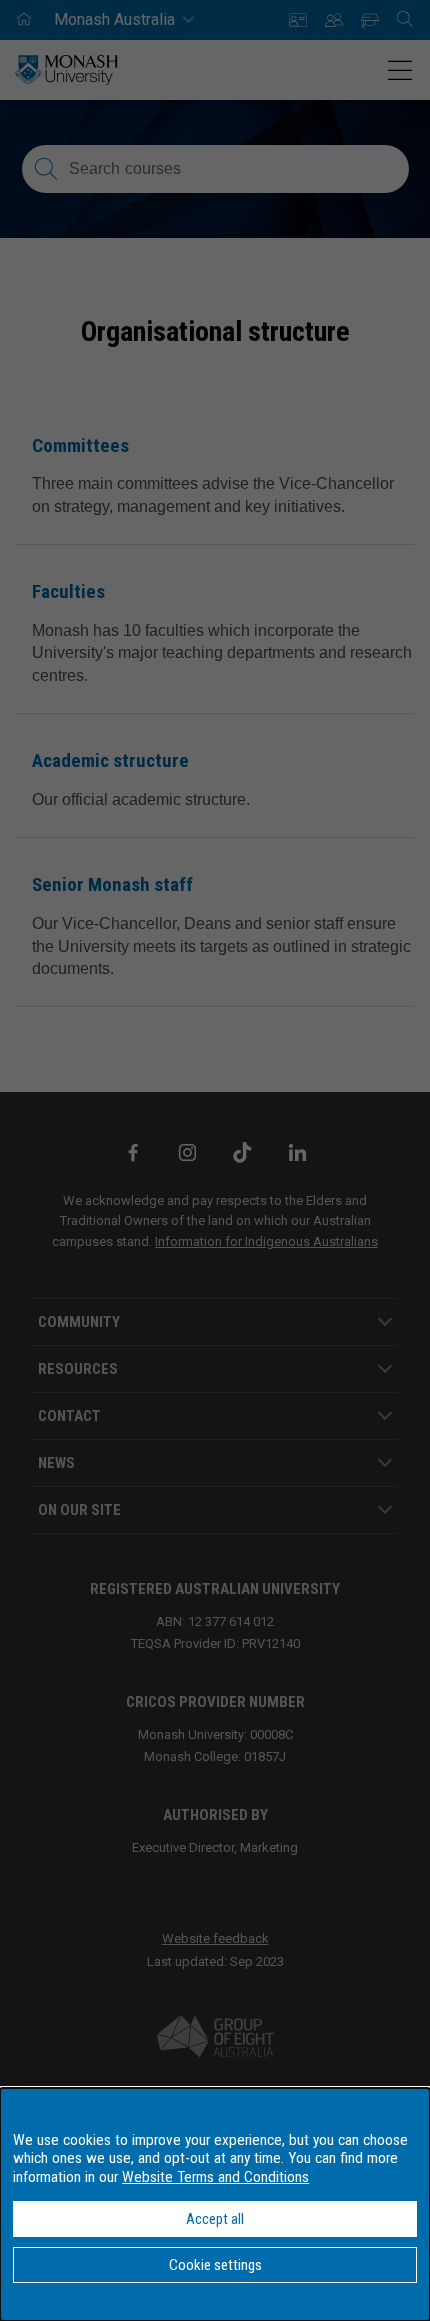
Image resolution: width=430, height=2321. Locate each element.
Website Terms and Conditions (215, 2177)
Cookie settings (215, 2265)
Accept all (215, 2219)
